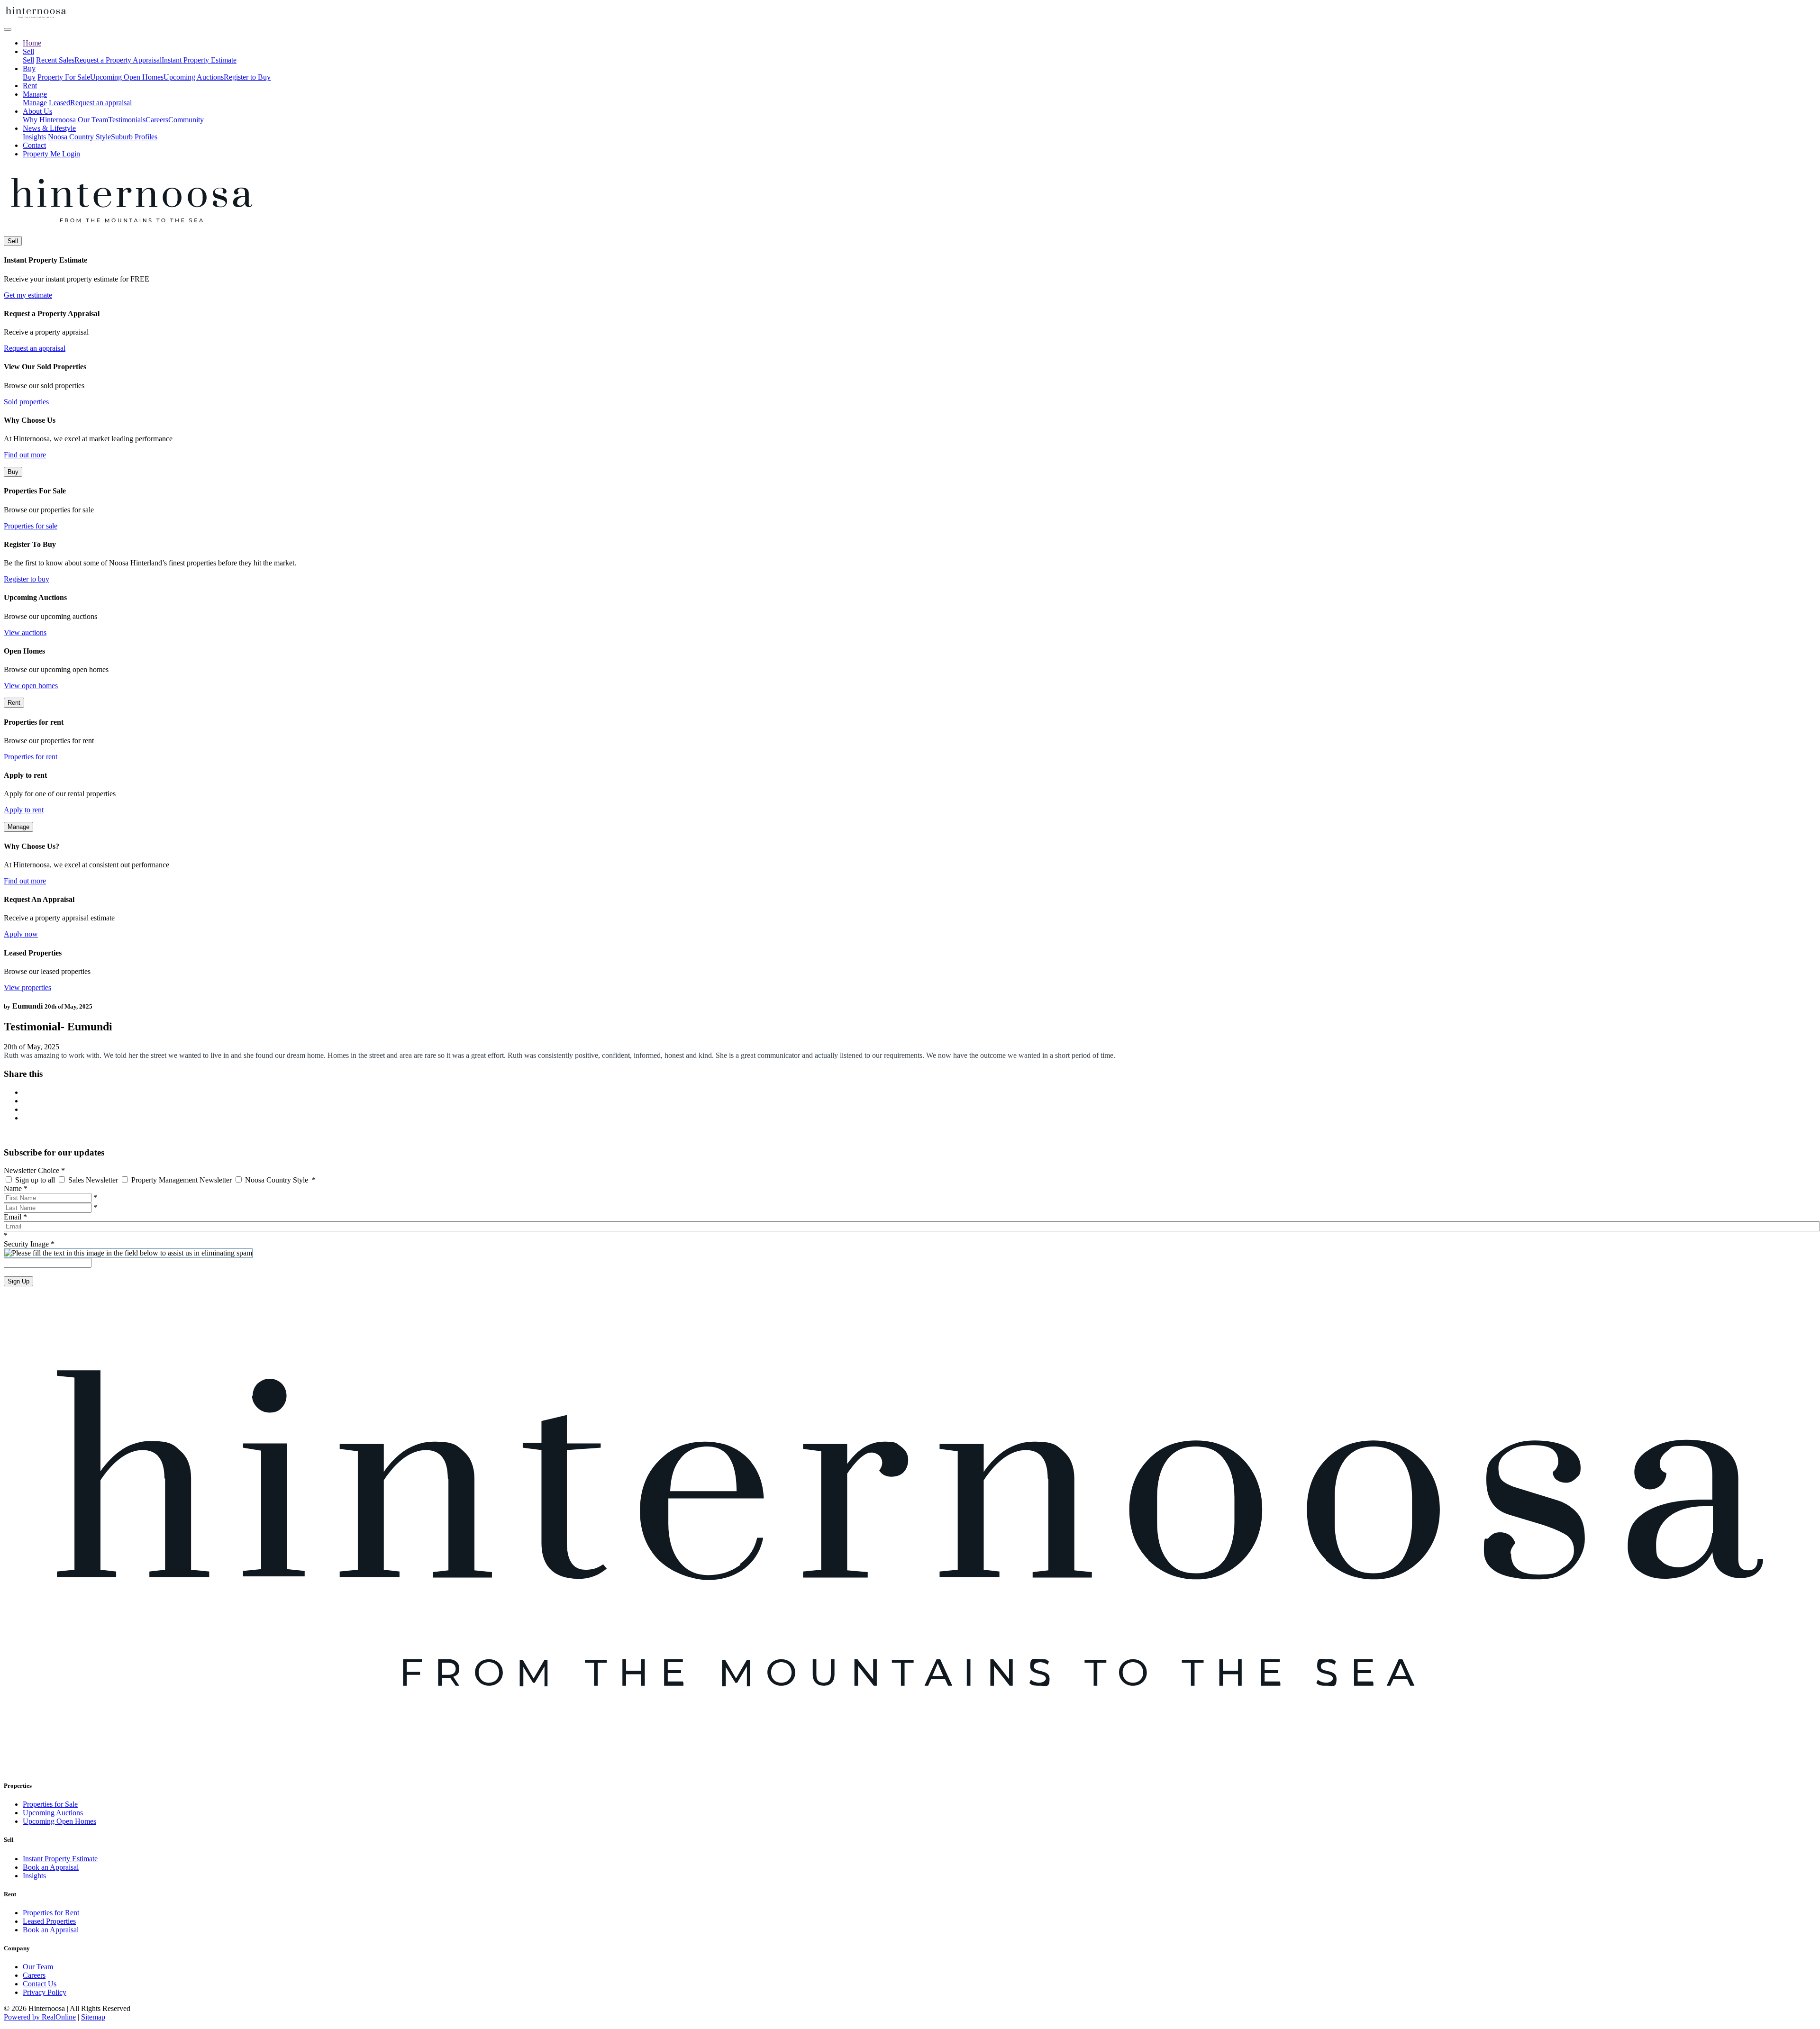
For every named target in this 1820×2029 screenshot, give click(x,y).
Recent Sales (55, 60)
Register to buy (27, 579)
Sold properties (26, 402)
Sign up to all (35, 1180)
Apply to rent (24, 810)
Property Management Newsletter (182, 1180)
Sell (28, 60)
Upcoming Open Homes (127, 77)
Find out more (25, 455)
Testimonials (127, 120)
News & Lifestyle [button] (49, 128)
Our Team (93, 120)
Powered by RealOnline (40, 2017)
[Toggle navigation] (8, 29)
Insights (34, 137)
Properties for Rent (51, 1913)
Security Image (29, 1244)
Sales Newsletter (93, 1180)
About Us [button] (37, 111)
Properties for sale (31, 526)
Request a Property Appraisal (118, 60)
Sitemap (93, 2017)
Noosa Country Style (79, 137)
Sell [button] (28, 51)
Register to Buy (247, 77)
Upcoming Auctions (194, 77)
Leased (59, 103)
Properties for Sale (50, 1804)
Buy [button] (29, 68)
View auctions (25, 632)
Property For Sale (64, 77)
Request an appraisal (101, 103)
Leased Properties (49, 1921)
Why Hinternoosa (49, 120)
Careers (157, 120)
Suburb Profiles (134, 137)
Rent (30, 86)
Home (32, 43)
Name (16, 1188)
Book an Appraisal (51, 1867)
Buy (29, 77)
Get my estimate (28, 295)
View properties (27, 987)
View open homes (31, 686)
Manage (35, 103)
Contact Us (40, 1984)
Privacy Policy (45, 1992)
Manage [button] (35, 94)
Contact (34, 145)
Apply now (21, 934)
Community (186, 120)
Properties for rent (31, 757)
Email (15, 1217)
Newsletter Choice (34, 1170)
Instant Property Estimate (199, 60)
